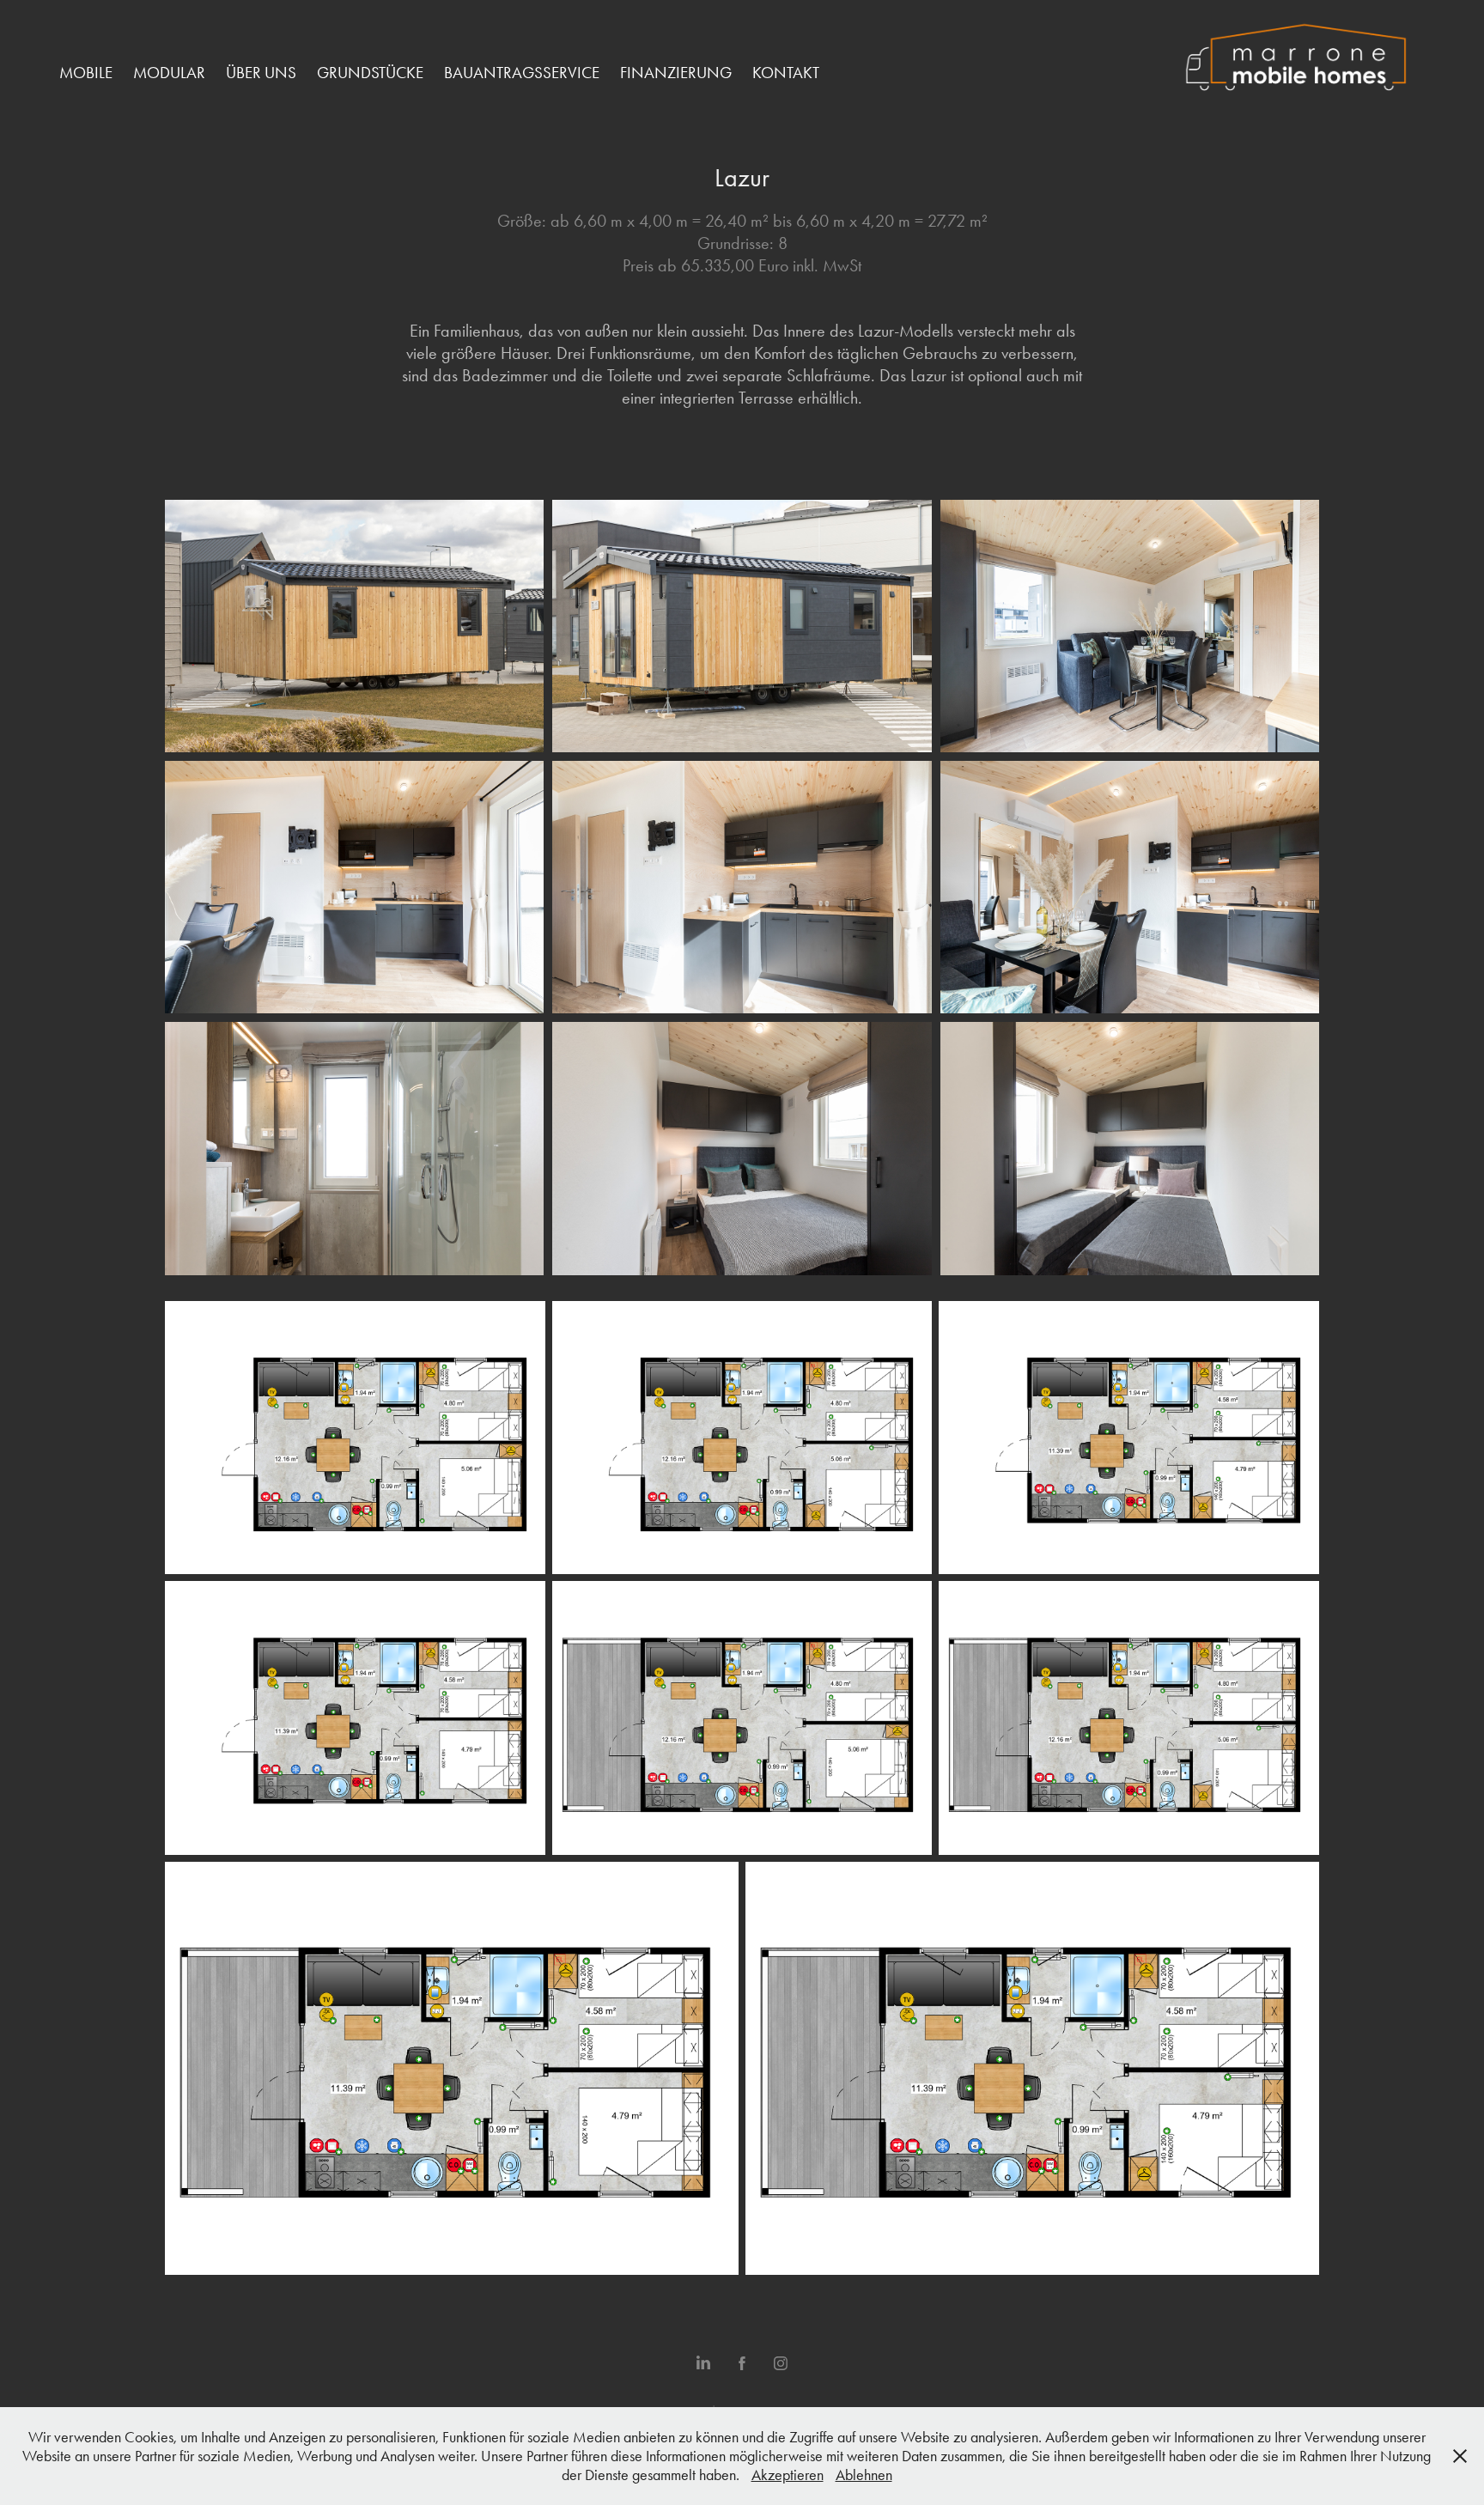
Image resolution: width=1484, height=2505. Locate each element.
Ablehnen (864, 2475)
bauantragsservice (522, 73)
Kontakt (786, 73)
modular (169, 73)
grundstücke (370, 73)
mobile (86, 73)
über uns (261, 73)
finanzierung (676, 73)
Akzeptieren (788, 2475)
